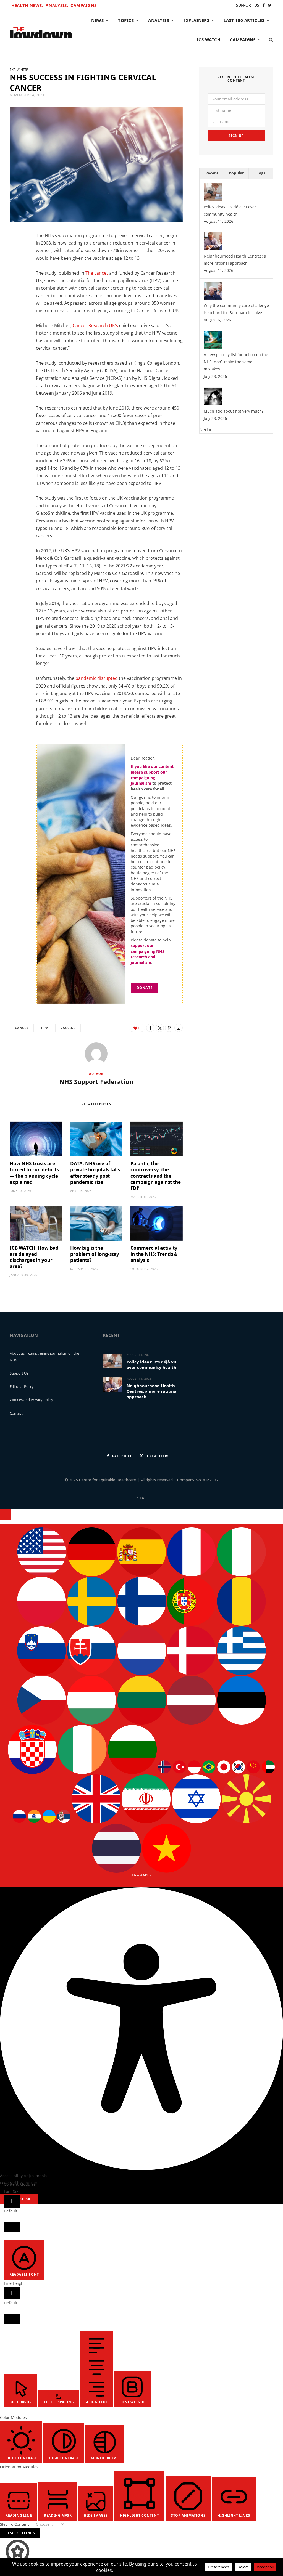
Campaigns (84, 5)
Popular (236, 173)
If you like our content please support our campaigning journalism (152, 775)
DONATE (145, 988)
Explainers (196, 20)
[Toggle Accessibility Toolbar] (6, 1514)
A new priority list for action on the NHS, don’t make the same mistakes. (236, 362)
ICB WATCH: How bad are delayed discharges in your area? (34, 1257)
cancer (22, 1028)
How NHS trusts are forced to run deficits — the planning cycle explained (34, 1173)
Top (143, 1498)
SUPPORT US (248, 5)
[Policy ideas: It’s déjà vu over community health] (213, 200)
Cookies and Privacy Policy (31, 1400)
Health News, (27, 5)
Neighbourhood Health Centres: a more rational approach (152, 1391)
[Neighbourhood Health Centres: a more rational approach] (213, 249)
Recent (212, 173)
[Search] (269, 39)
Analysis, (57, 5)
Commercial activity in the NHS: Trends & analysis (154, 1254)
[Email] (17, 296)
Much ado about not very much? (234, 411)
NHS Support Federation (96, 1081)
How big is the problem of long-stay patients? (95, 1254)
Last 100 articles (244, 20)
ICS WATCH (209, 39)
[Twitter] (17, 268)
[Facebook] (17, 254)
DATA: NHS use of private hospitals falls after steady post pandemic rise (95, 1173)
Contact (16, 1413)
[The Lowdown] (41, 30)
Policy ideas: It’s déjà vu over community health (151, 1365)
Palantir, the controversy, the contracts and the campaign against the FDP (156, 1176)
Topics (126, 20)
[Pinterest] (169, 1028)
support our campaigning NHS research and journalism (148, 954)
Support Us (19, 1373)
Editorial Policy (22, 1386)
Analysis (158, 20)
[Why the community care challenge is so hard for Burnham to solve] (213, 298)
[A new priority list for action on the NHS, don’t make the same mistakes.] (213, 347)
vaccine (68, 1028)
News (97, 20)
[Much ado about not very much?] (213, 404)
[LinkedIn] (17, 282)
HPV (44, 1028)
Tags (261, 173)
